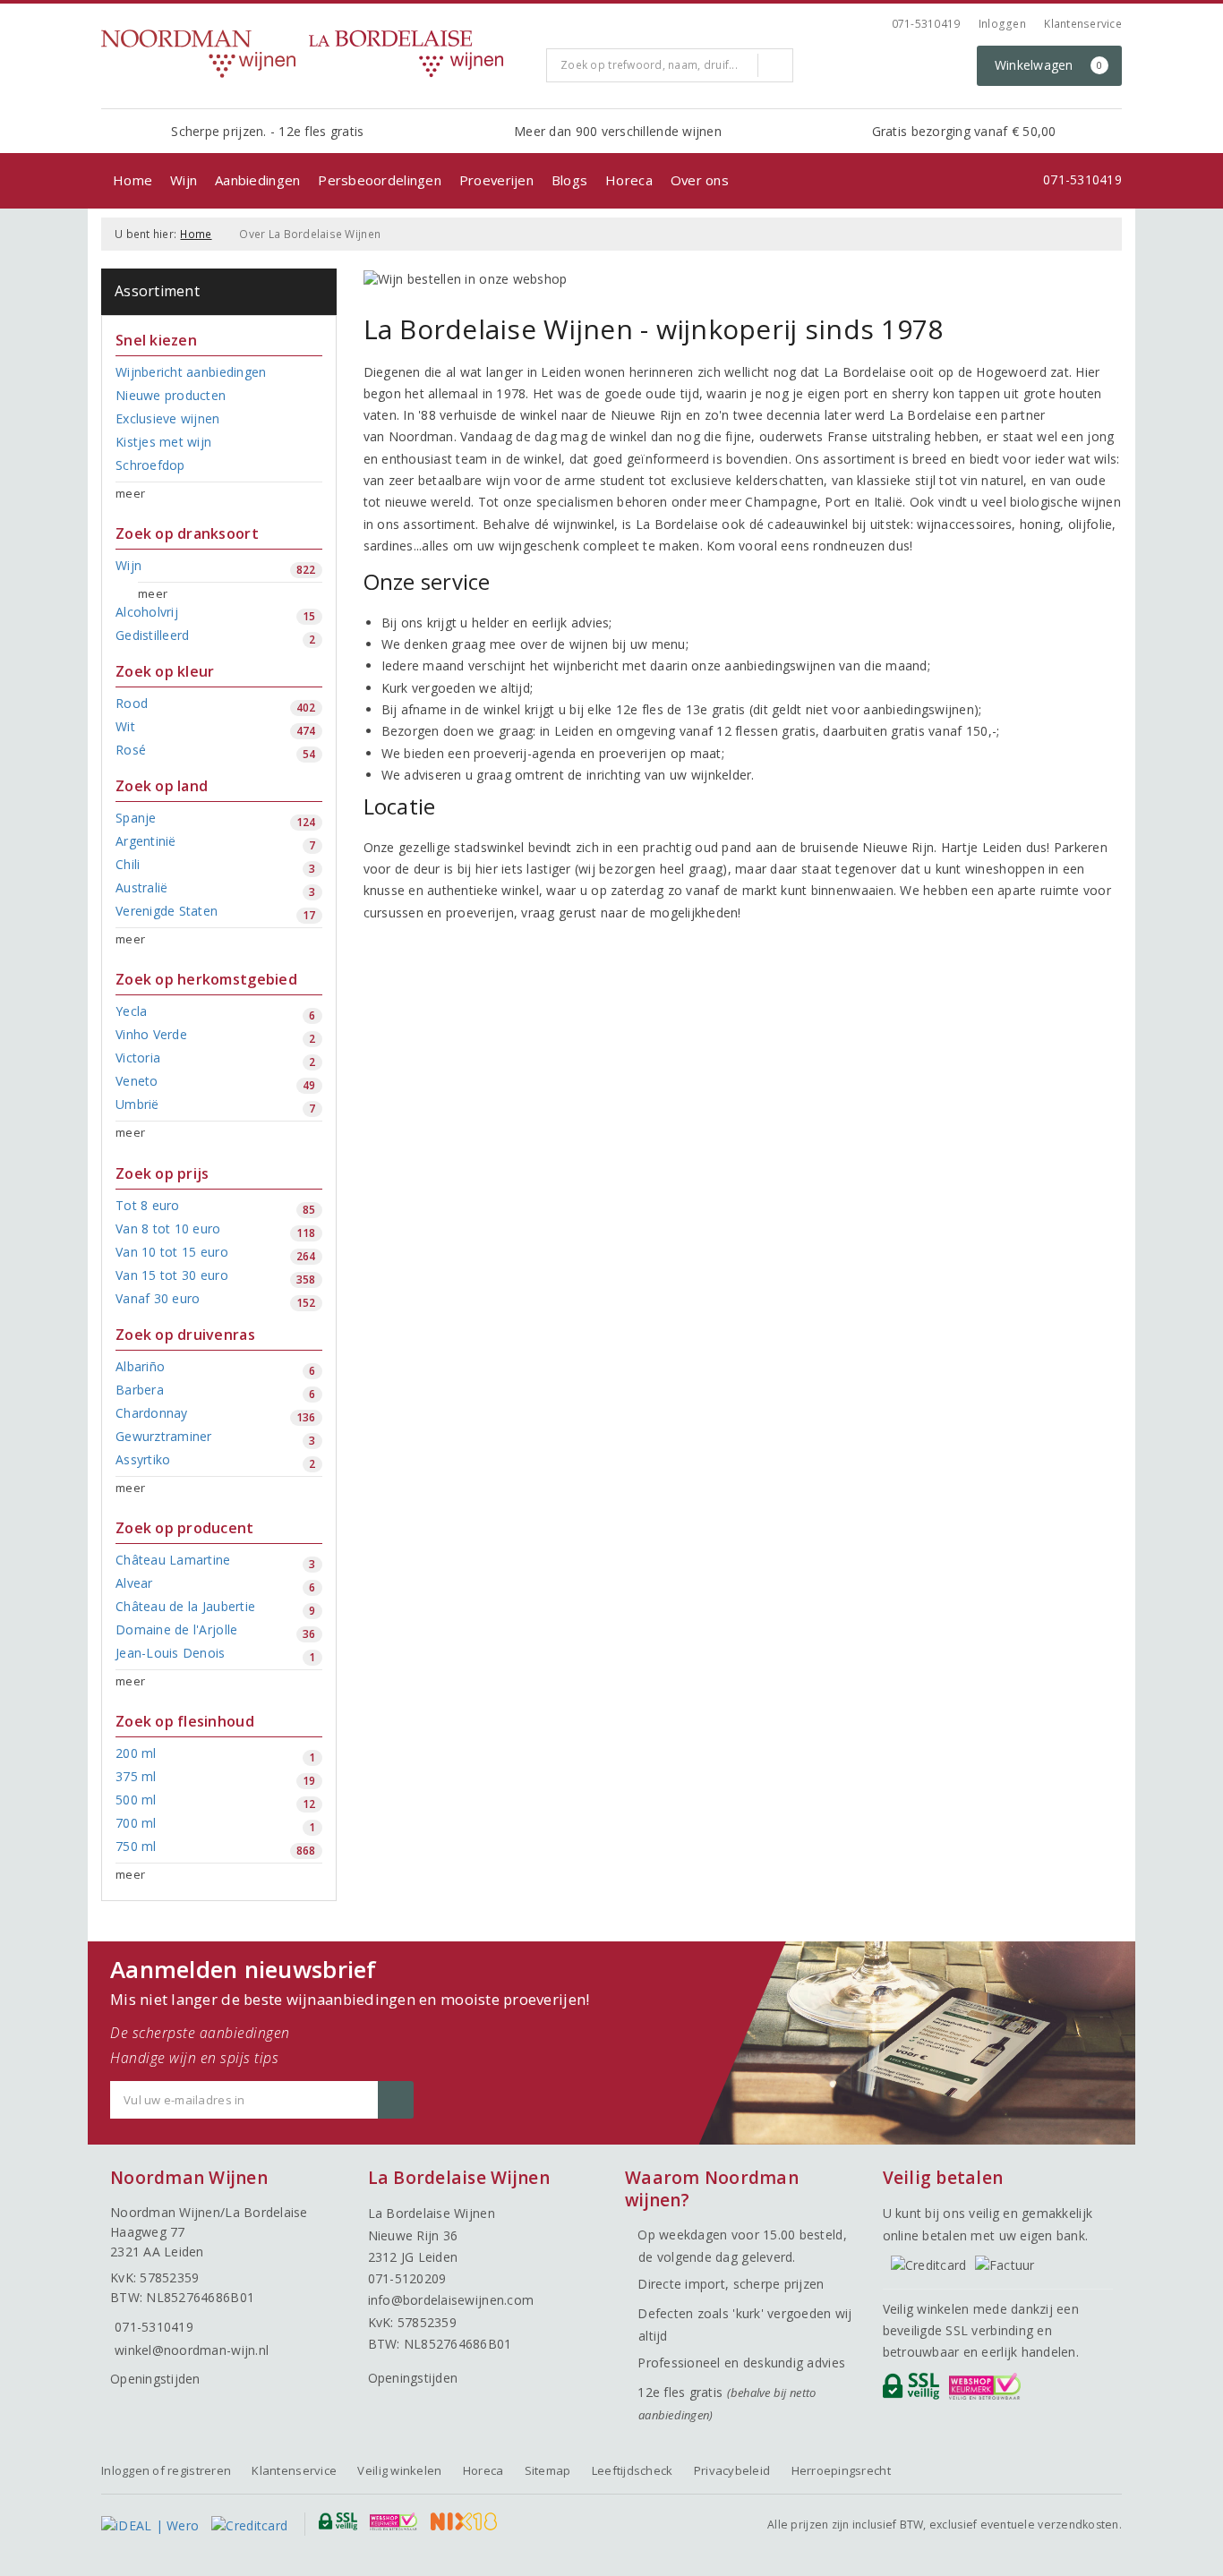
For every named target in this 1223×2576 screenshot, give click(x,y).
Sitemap (548, 2470)
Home (133, 180)
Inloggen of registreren (166, 2470)
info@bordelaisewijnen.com (451, 2300)
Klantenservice (1083, 24)
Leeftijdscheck (633, 2470)
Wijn (184, 180)
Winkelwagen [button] (1049, 65)
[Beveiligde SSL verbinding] (988, 2391)
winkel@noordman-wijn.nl (192, 2350)
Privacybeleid (732, 2470)
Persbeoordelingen (380, 180)
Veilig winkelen (399, 2470)
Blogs (569, 180)
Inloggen (1002, 24)
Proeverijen (496, 180)
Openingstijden (155, 2379)
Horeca (629, 180)
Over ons (700, 180)
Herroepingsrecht (841, 2470)
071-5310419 (926, 24)
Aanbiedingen (257, 180)
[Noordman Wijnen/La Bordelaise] (317, 54)
